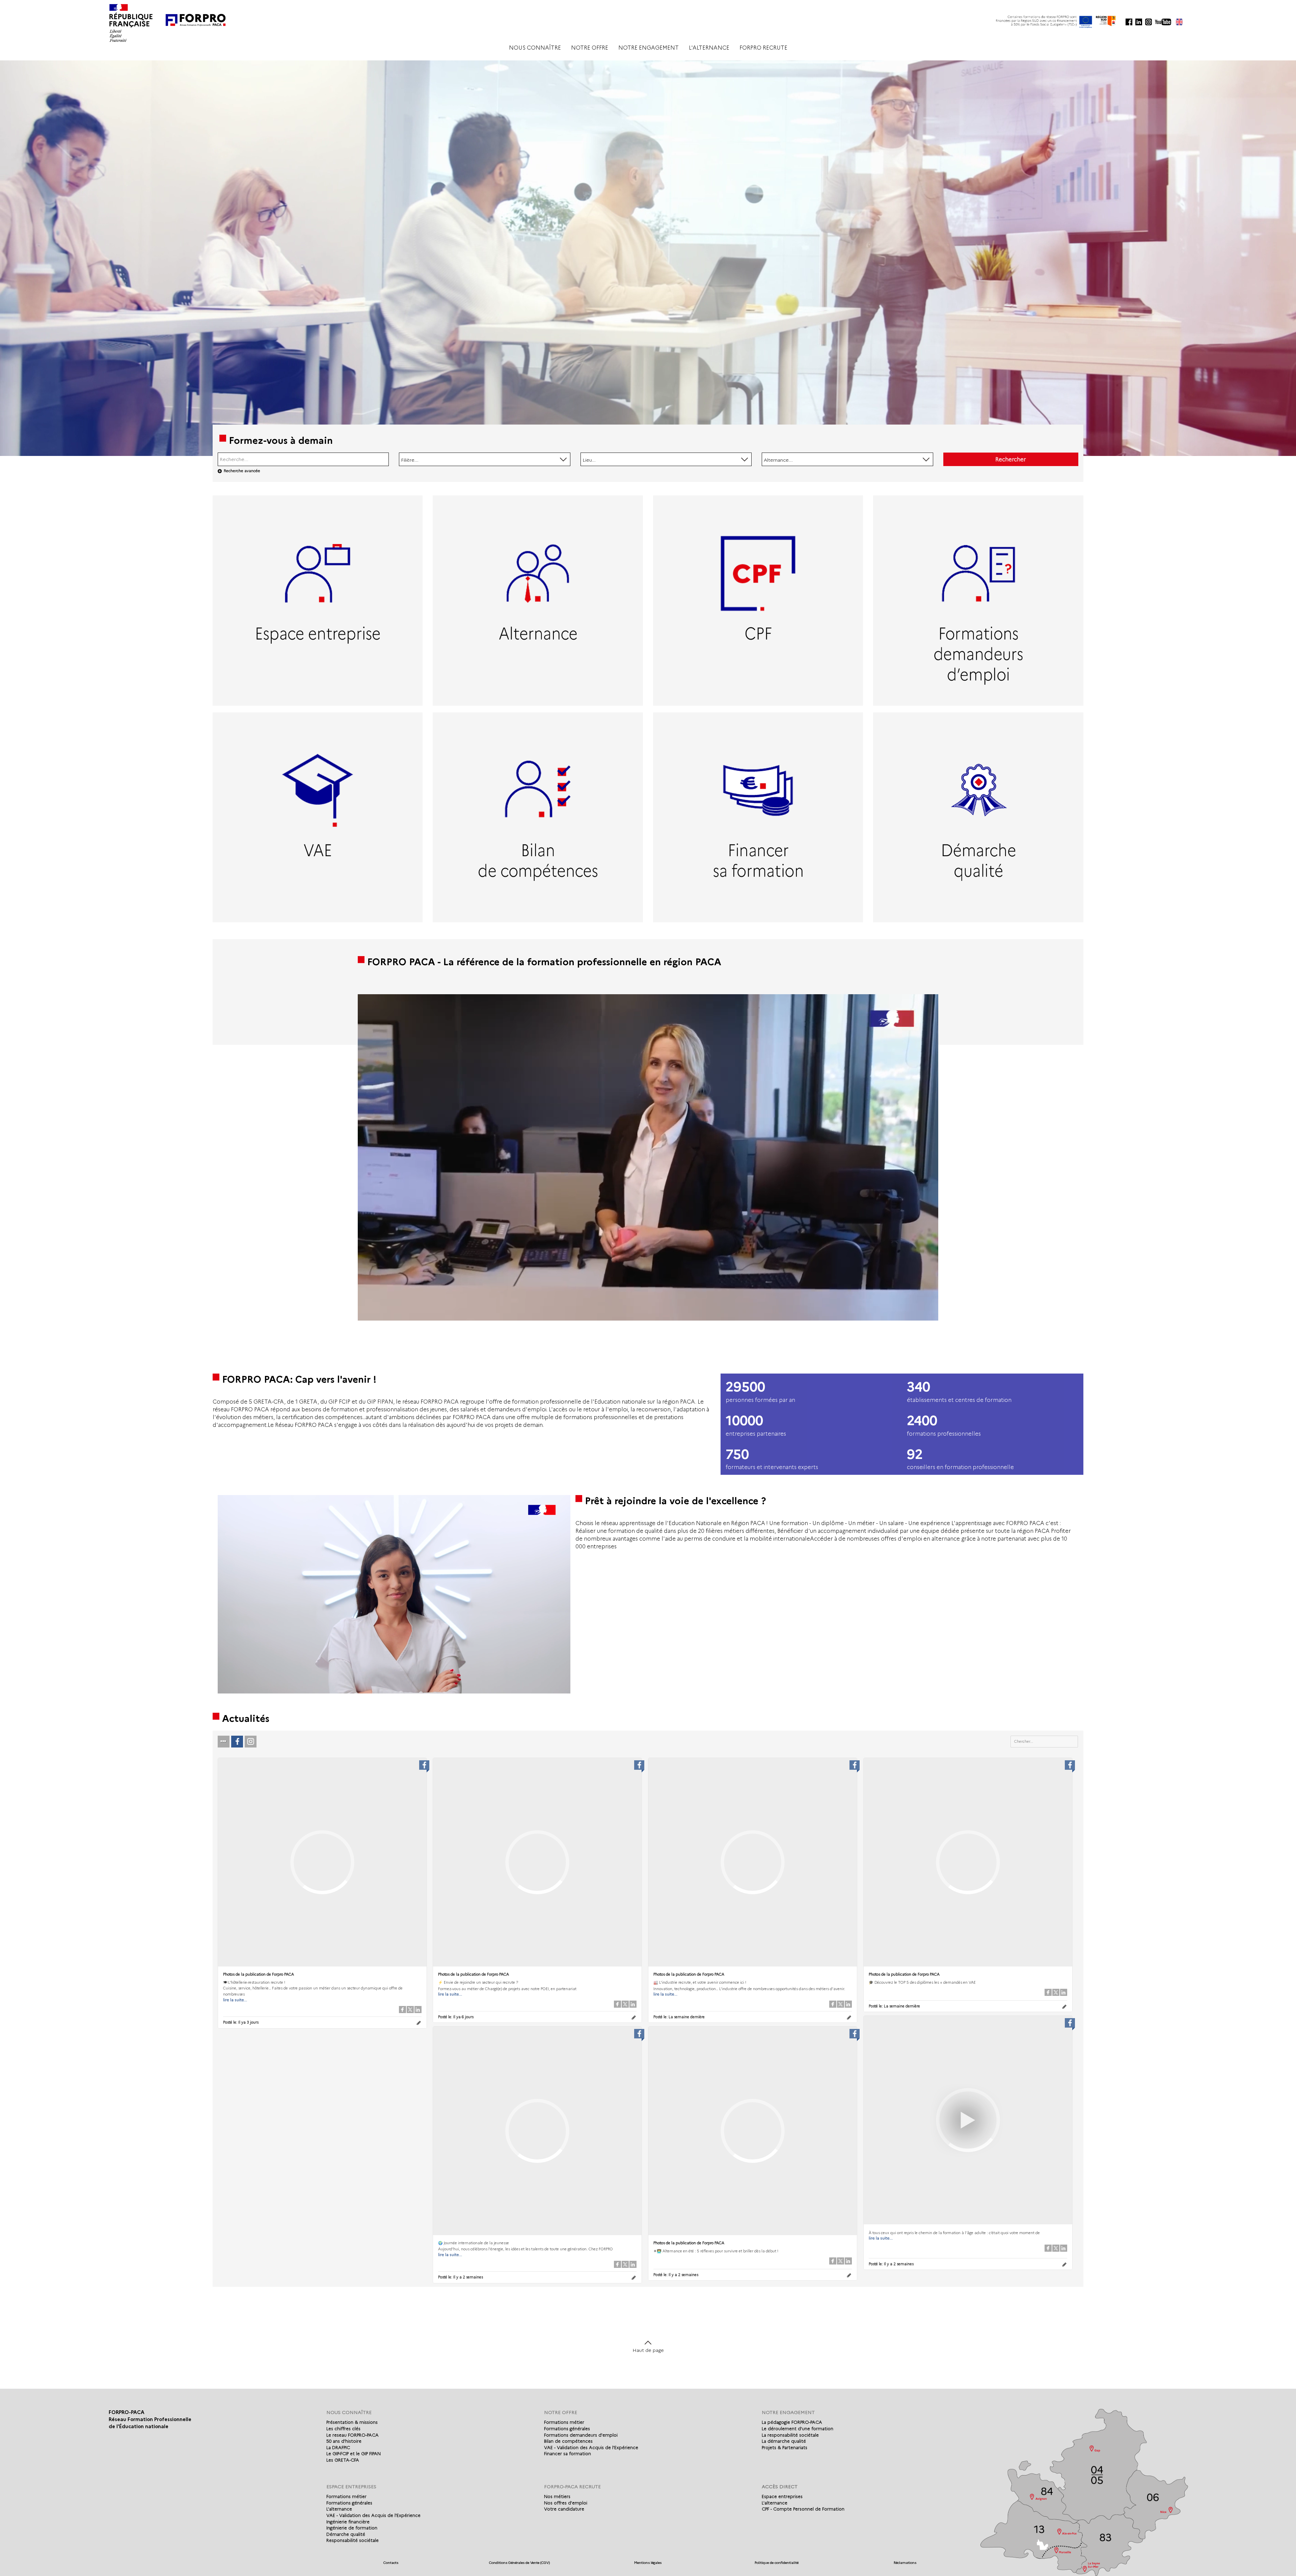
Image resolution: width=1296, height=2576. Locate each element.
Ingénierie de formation (352, 2528)
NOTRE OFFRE (590, 48)
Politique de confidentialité (777, 2563)
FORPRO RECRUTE (763, 48)
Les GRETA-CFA (343, 2460)
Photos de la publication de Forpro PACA (259, 1974)
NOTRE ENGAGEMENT (649, 48)
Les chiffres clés (343, 2429)
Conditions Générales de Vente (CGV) (519, 2563)
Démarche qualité (346, 2534)
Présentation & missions (352, 2422)
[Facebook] (402, 2010)
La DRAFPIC (338, 2447)
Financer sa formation (568, 2453)
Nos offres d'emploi (566, 2503)
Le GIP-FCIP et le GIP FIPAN (354, 2453)
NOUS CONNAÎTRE (535, 48)
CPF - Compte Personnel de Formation (803, 2509)
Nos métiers (557, 2496)
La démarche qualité (784, 2441)
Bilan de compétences (568, 2441)
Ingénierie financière (348, 2522)
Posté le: (241, 2022)
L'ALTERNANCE (709, 48)
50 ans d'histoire (344, 2441)
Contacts (391, 2563)
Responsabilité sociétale (353, 2540)
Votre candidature (564, 2509)
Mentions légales (648, 2563)
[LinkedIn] (418, 2010)
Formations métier (564, 2422)
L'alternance (339, 2509)
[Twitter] (410, 2010)
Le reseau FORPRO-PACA (353, 2435)
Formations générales (567, 2429)
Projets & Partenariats (785, 2447)
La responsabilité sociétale (790, 2435)
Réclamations (905, 2563)
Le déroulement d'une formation (798, 2429)
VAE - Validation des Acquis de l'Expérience (591, 2447)
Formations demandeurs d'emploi (581, 2435)
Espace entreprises (782, 2496)
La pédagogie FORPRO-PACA (792, 2422)
